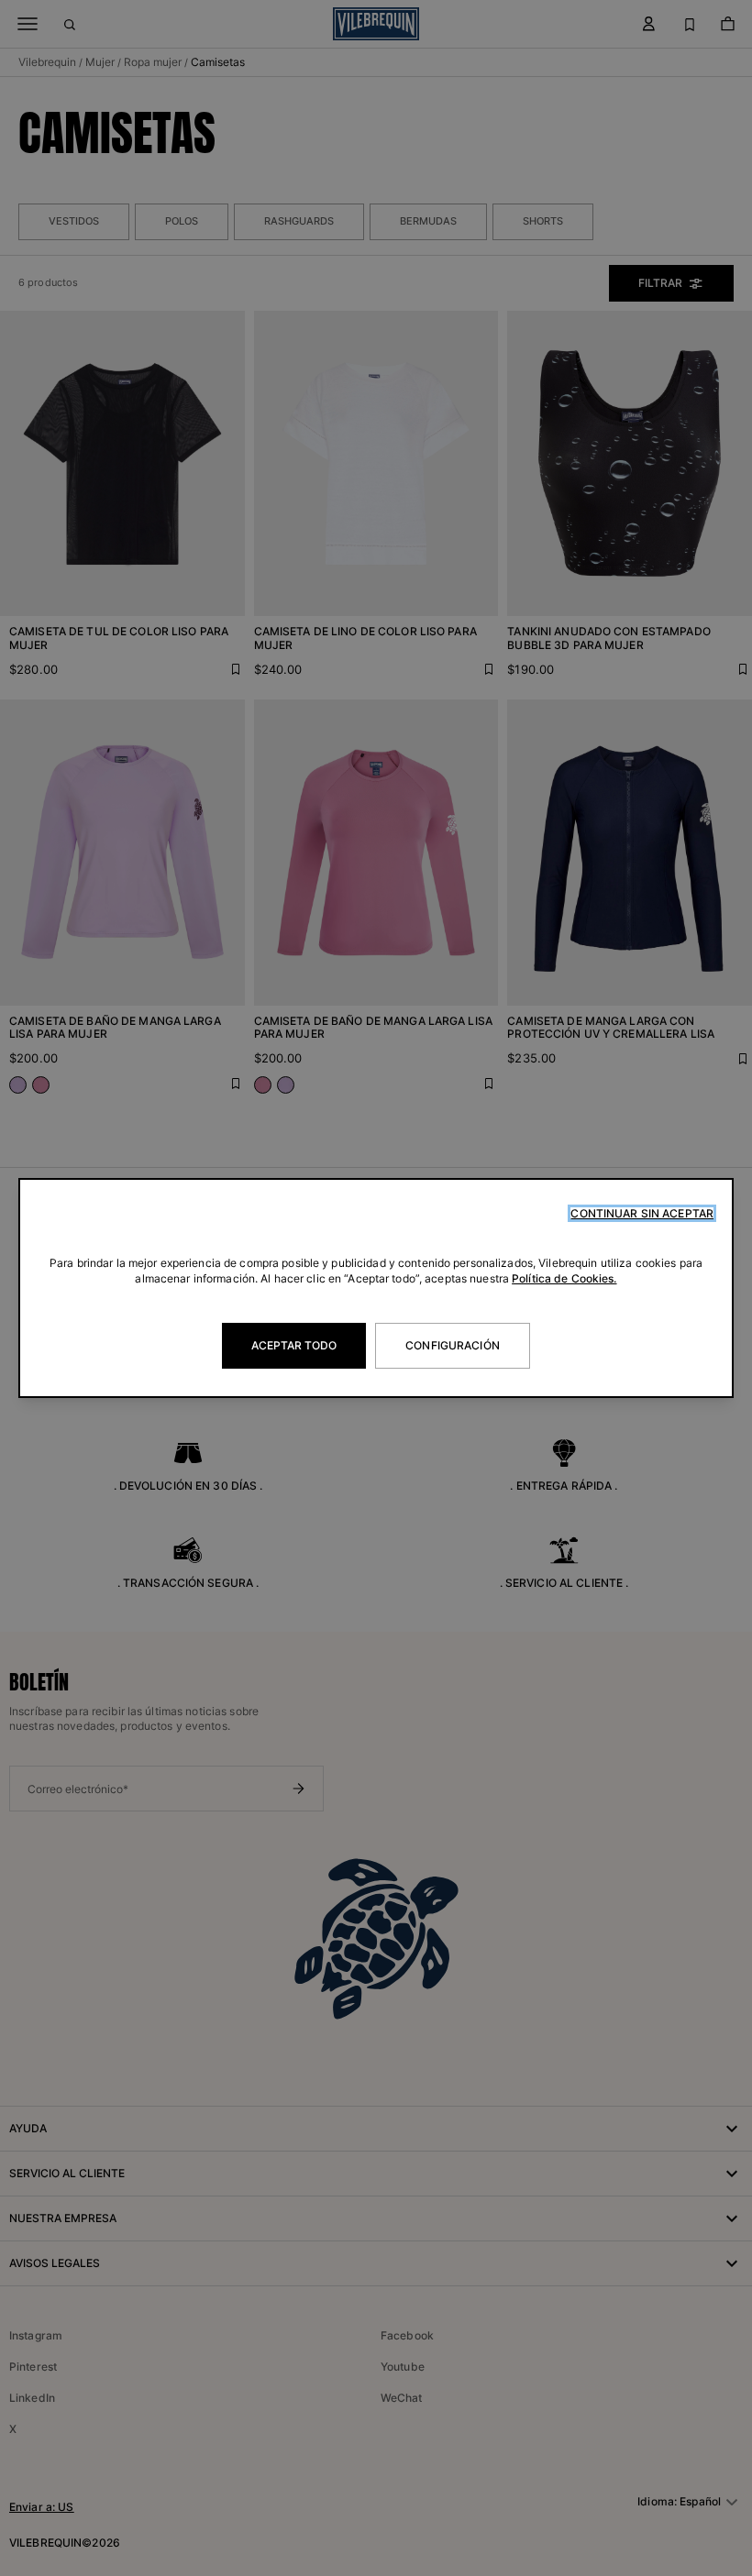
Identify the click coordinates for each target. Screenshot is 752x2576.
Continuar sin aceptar (642, 1213)
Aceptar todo (294, 1345)
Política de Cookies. (564, 1278)
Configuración (453, 1345)
